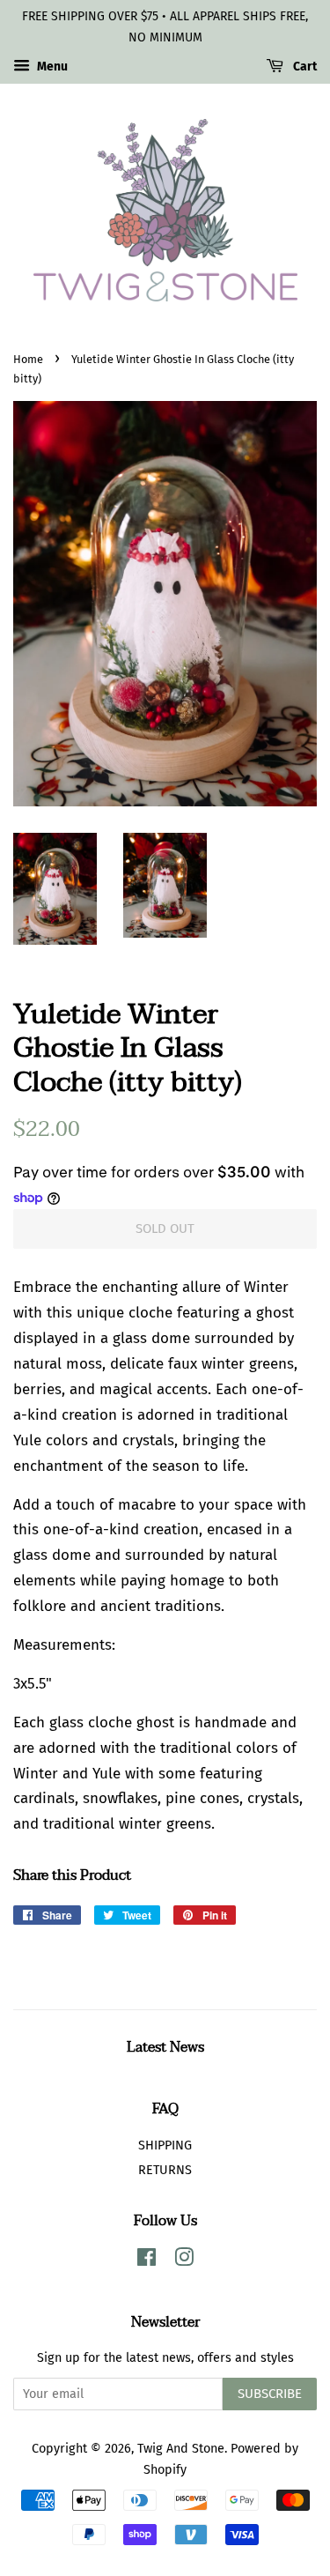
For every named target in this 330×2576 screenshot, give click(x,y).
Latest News (165, 2047)
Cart (304, 67)
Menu (51, 67)
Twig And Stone (181, 2448)
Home (28, 359)
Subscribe (270, 2394)
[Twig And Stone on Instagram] (184, 2260)
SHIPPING (165, 2145)
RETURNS (165, 2170)
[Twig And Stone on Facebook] (147, 2260)
